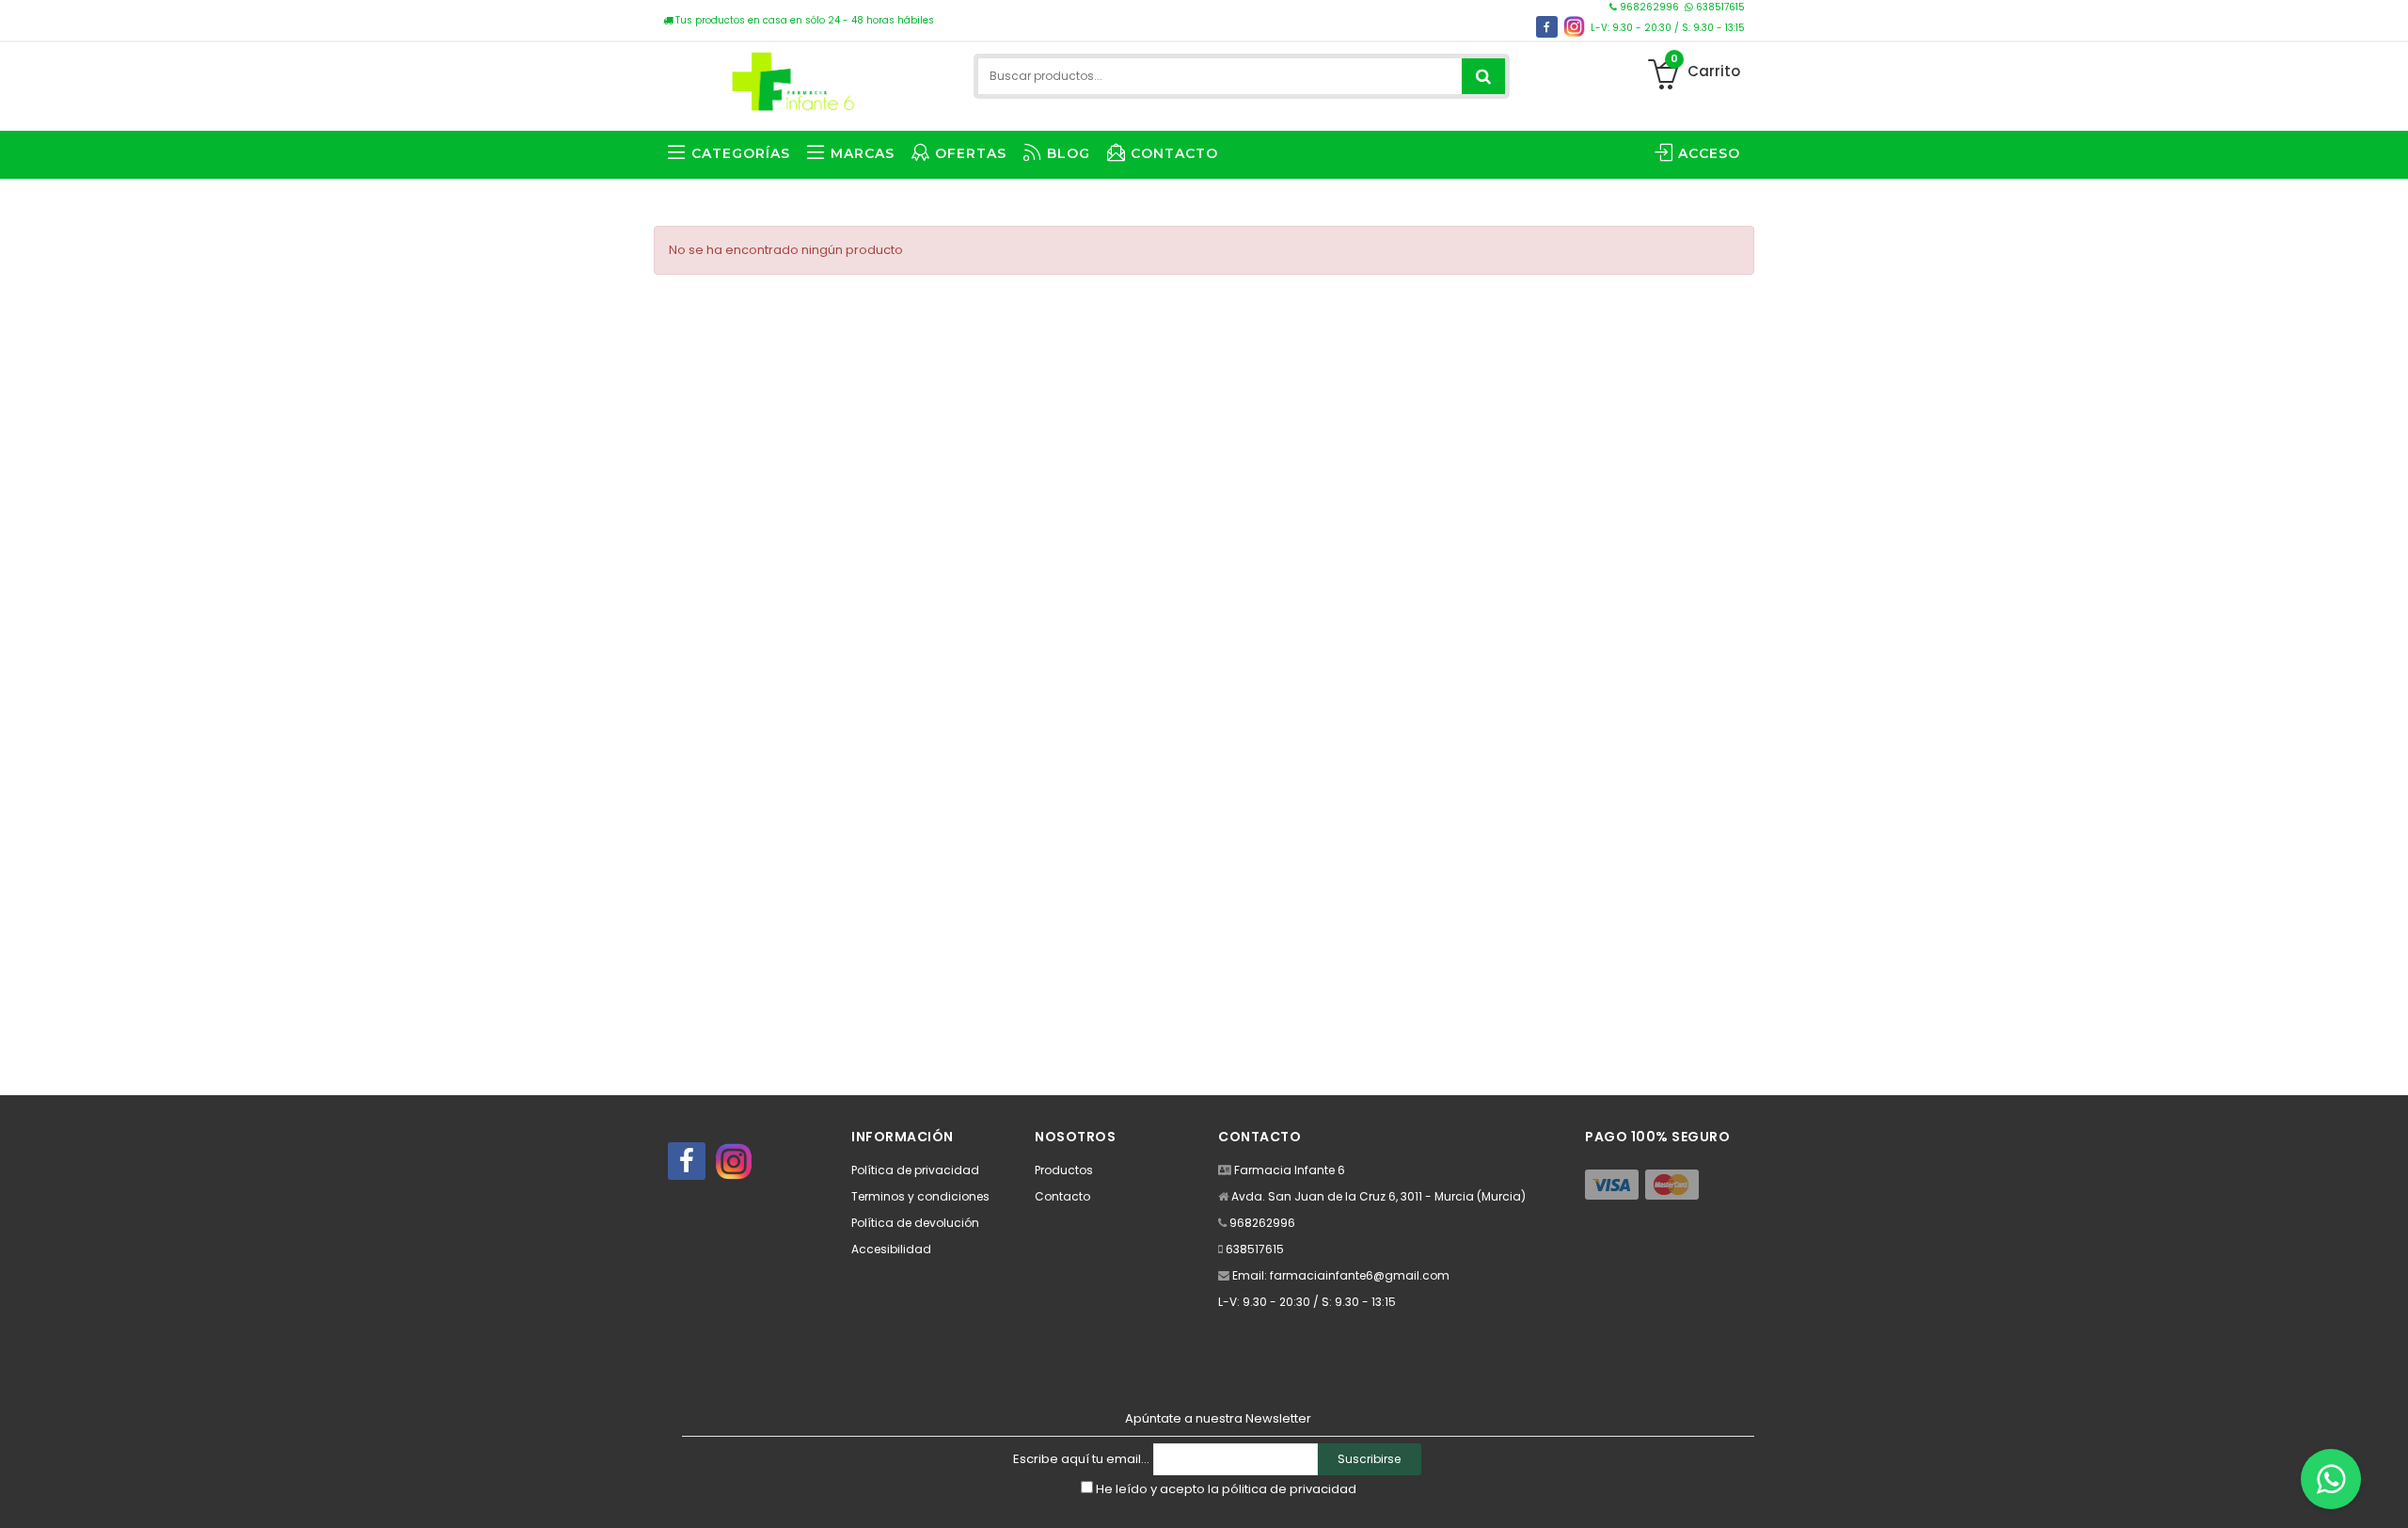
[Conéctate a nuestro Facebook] (1547, 27)
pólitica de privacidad (1289, 1489)
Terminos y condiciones (920, 1196)
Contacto (1062, 1196)
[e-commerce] (791, 78)
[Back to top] (2388, 1494)
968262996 (1649, 7)
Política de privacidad (915, 1170)
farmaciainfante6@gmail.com (1360, 1275)
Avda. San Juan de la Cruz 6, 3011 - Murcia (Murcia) (1378, 1196)
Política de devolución (915, 1223)
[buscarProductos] (1483, 76)
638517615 (1719, 7)
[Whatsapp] (2331, 1479)
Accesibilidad (891, 1249)
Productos (1064, 1170)
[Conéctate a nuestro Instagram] (1574, 27)
